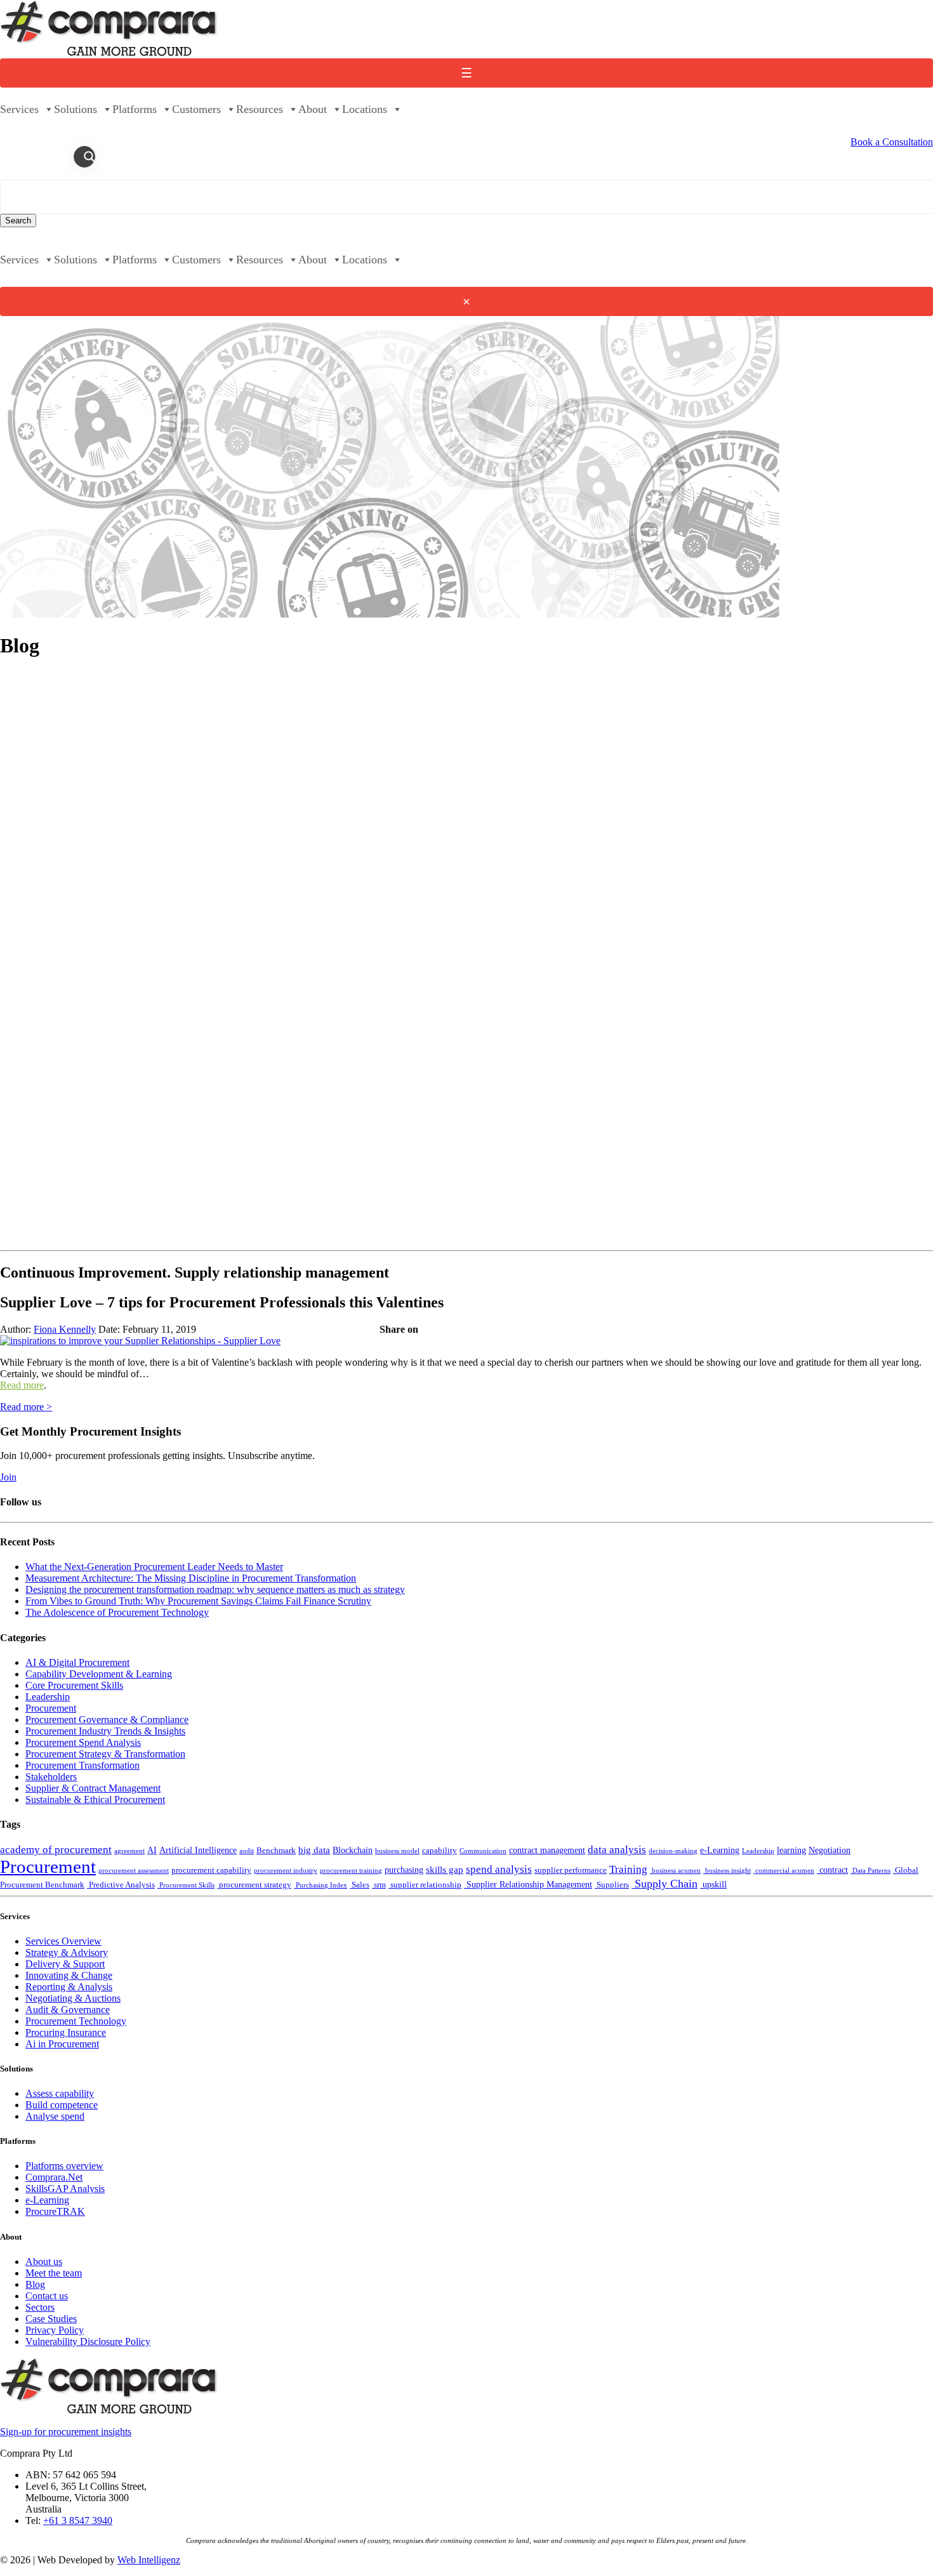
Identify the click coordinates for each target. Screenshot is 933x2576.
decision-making (673, 1851)
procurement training (351, 1871)
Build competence (62, 2105)
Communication (483, 1851)
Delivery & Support (65, 1964)
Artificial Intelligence (198, 1850)
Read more (22, 1385)
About (313, 109)
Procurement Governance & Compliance (107, 1720)
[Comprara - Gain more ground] (109, 52)
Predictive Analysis (121, 1885)
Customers (196, 109)
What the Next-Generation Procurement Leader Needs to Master (154, 1567)
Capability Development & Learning (99, 1674)
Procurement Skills (186, 1885)
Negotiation (830, 1850)
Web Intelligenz (149, 2560)
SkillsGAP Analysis (65, 2189)
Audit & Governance (68, 2010)
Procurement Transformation (83, 1765)
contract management (547, 1850)
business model (397, 1851)
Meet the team (54, 2273)
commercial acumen (784, 1871)
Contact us (47, 2296)
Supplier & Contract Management (93, 1788)
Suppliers (612, 1885)
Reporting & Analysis (69, 1987)
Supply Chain (665, 1884)
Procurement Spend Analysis (83, 1742)
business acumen (675, 1871)
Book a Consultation (892, 142)
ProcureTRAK (55, 2211)
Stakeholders (51, 1777)
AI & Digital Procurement (77, 1662)
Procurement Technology (76, 2021)
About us (44, 2262)
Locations (365, 109)
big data (314, 1850)
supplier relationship (425, 1885)
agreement (129, 1851)
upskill (713, 1884)
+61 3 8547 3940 (78, 2520)
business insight (727, 1871)
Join (8, 1477)
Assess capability (60, 2093)
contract (832, 1870)
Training (628, 1869)
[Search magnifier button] (89, 157)
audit (247, 1851)
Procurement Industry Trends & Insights (105, 1731)
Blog (35, 2284)
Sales (360, 1885)
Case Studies (51, 2319)
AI (152, 1850)
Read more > (26, 1407)
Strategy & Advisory (67, 1952)
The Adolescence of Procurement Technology (117, 1612)
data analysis (617, 1850)
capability (440, 1851)
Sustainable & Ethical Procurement (95, 1800)
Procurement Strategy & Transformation (105, 1754)
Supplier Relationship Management (528, 1884)
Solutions (76, 109)
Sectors (40, 2307)
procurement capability (211, 1870)
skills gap (445, 1869)
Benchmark (276, 1851)
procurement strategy (254, 1885)
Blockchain (353, 1850)
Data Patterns (870, 1871)
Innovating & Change (69, 1975)
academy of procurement (56, 1850)
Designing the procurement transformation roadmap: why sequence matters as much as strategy (215, 1589)
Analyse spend (55, 2116)
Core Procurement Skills (74, 1685)
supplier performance (571, 1870)
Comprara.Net (54, 2177)
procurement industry (286, 1871)
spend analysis (499, 1869)
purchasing (404, 1870)
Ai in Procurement (62, 2044)
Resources (260, 109)
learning (791, 1850)
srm (379, 1885)
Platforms (135, 109)
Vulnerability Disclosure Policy (88, 2342)
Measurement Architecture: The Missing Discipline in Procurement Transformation (191, 1578)
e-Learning (720, 1850)
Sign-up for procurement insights (66, 2432)
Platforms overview (64, 2166)
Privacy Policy (55, 2330)
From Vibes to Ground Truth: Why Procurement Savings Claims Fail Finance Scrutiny (198, 1601)
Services (19, 109)
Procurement (51, 1708)
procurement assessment (134, 1871)
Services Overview (63, 1941)
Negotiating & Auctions (73, 1998)
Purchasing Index (321, 1885)
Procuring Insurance (66, 2032)
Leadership (48, 1697)
